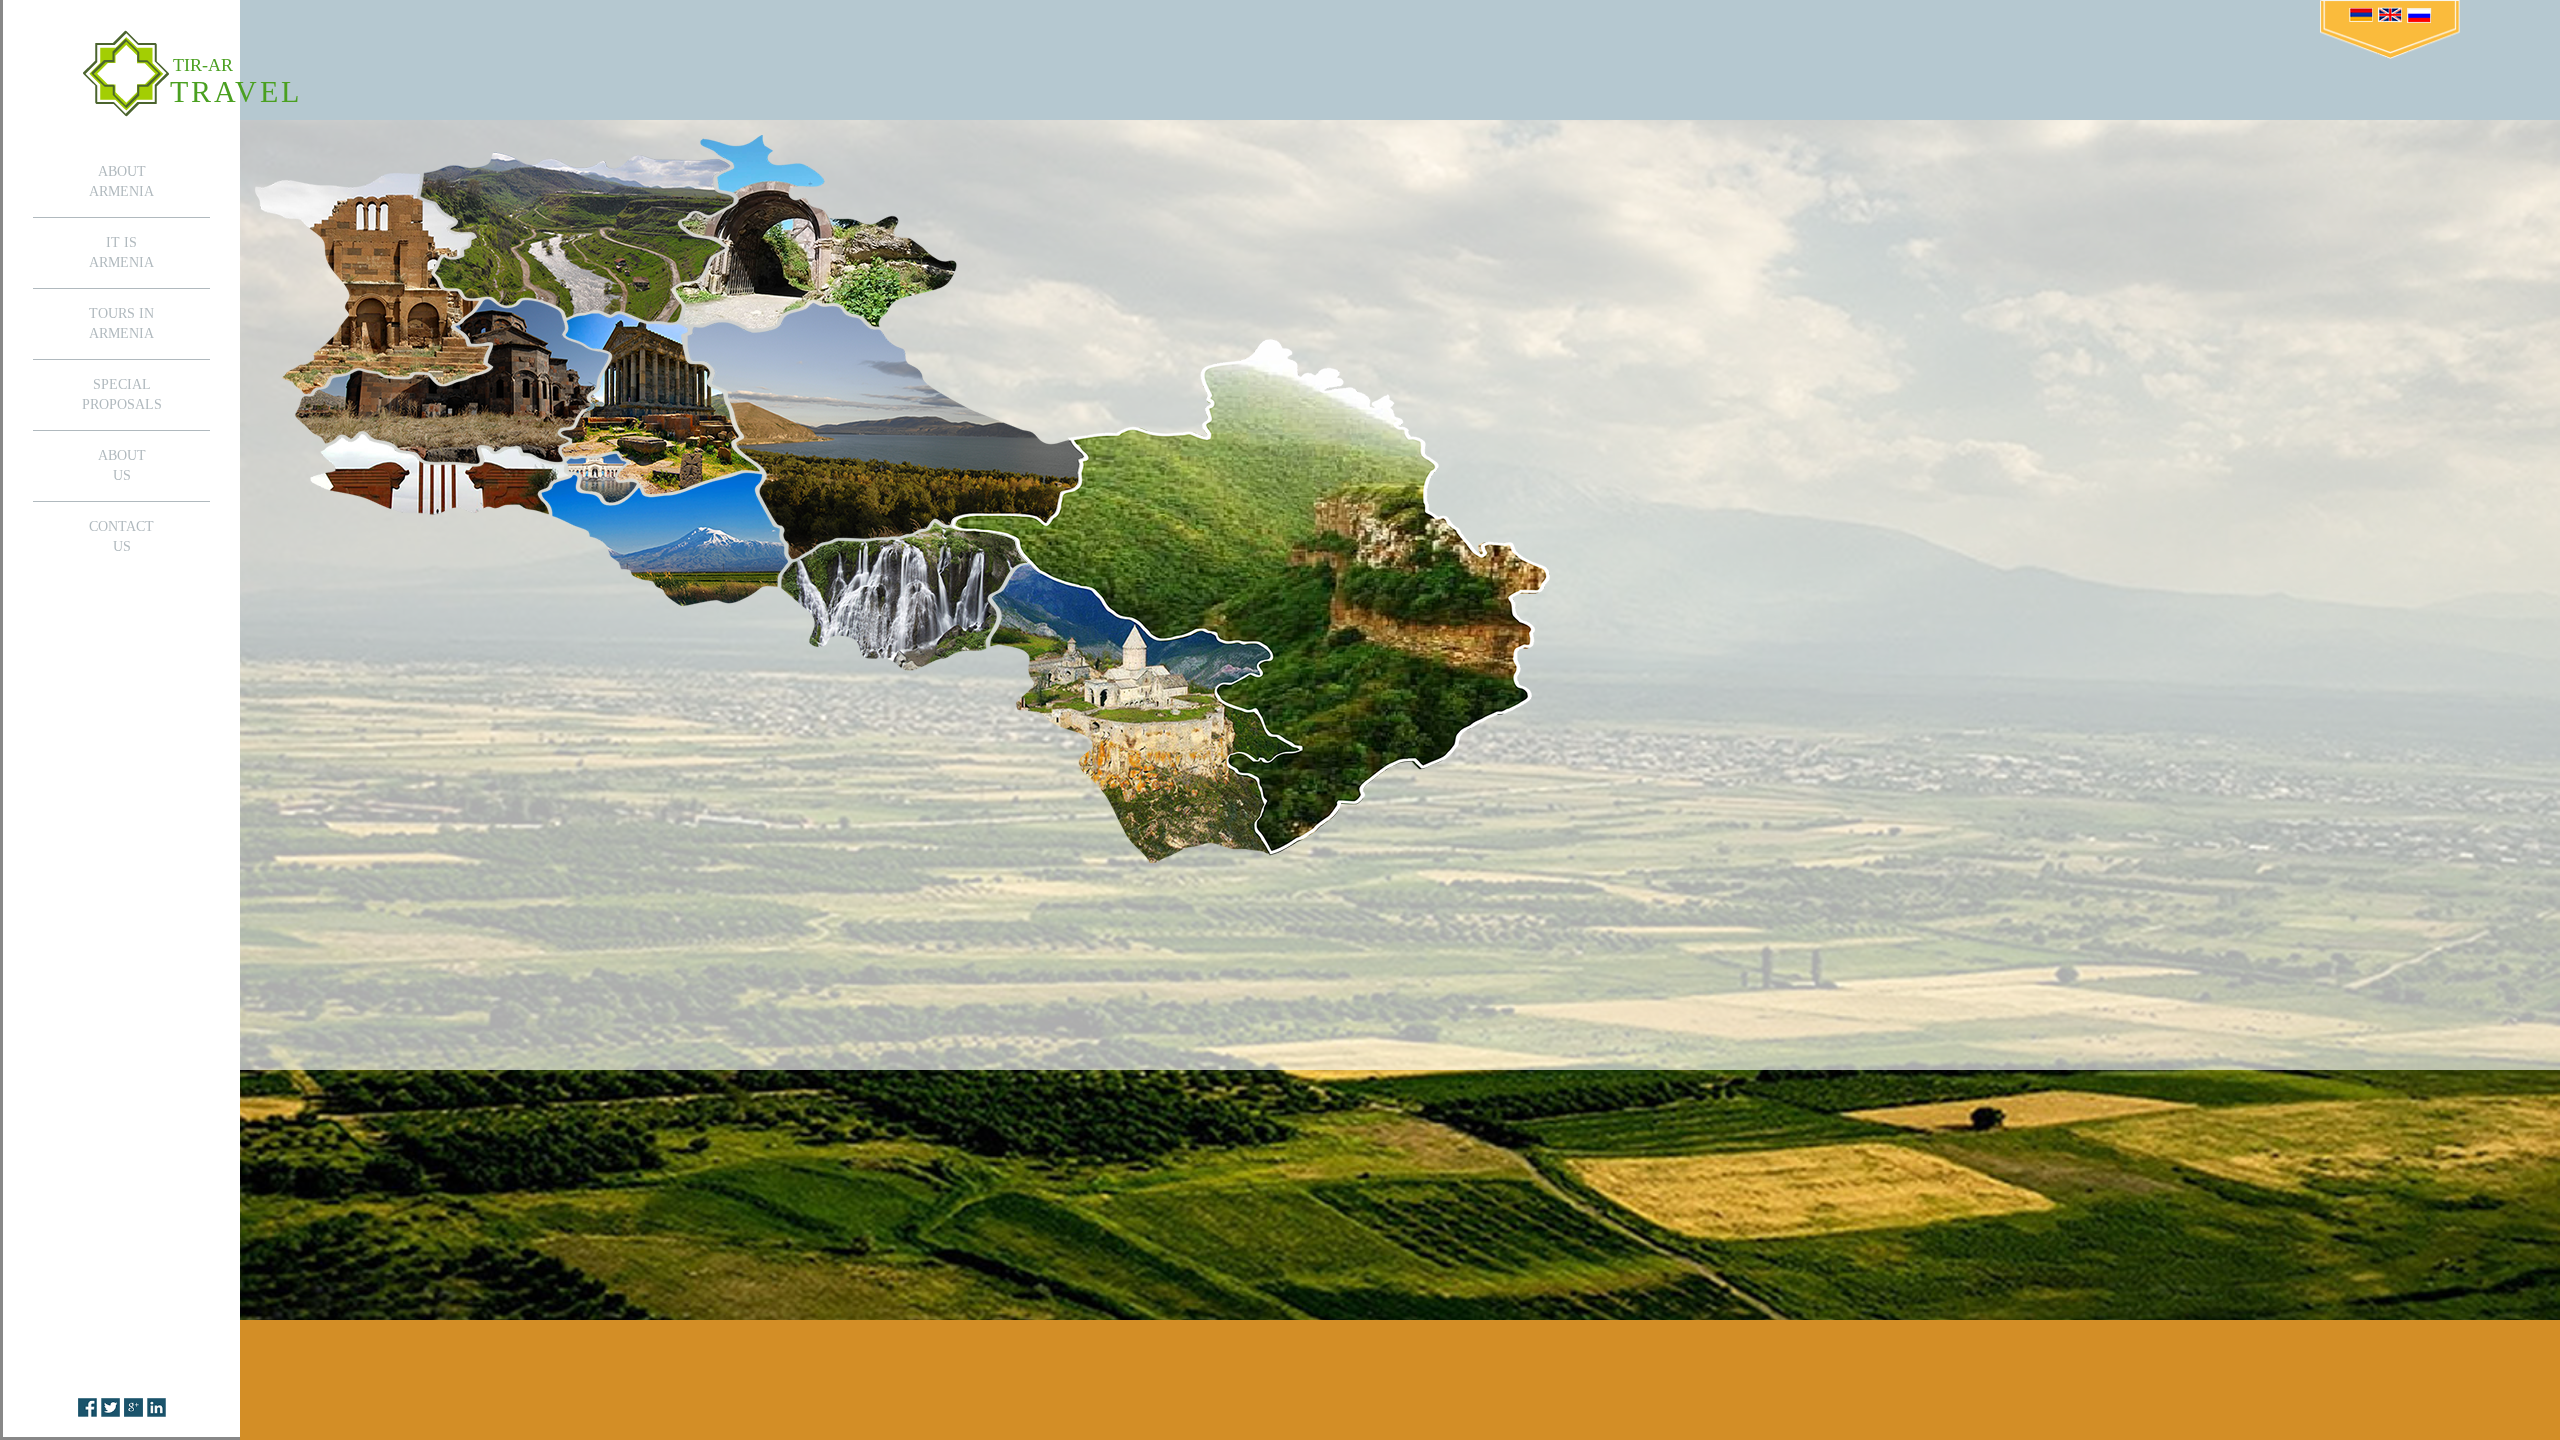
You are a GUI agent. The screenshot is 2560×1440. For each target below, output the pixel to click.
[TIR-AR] (126, 72)
